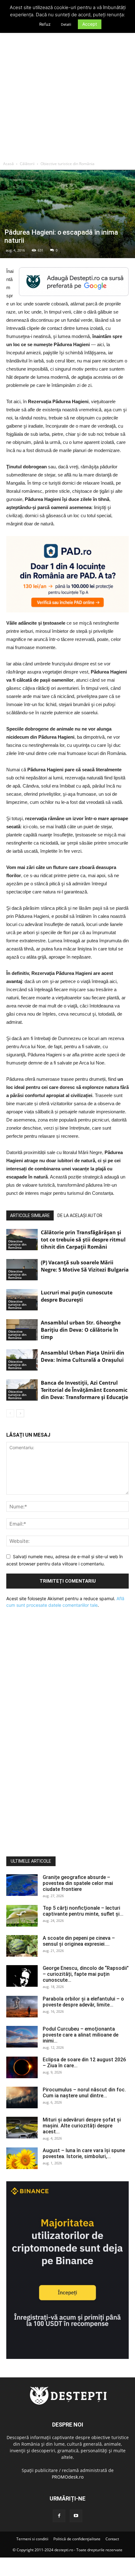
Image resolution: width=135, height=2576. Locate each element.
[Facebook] (59, 2516)
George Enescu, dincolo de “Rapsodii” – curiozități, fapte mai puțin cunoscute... (86, 1974)
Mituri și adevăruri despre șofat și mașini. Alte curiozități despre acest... (82, 2126)
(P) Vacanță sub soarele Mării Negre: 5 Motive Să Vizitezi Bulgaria (85, 1266)
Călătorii (27, 164)
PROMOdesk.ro (68, 2477)
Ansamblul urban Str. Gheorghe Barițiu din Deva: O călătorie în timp (81, 1330)
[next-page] (20, 1413)
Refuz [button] (45, 24)
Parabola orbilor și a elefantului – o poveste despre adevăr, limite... (83, 2002)
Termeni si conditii (32, 2539)
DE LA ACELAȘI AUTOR (80, 1215)
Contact (112, 2539)
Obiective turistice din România (67, 164)
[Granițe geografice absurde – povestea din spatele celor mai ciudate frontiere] (22, 1885)
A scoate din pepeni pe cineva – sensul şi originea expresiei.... (79, 1941)
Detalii (66, 24)
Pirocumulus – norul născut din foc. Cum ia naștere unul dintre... (84, 2093)
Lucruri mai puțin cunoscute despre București (77, 1296)
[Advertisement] (67, 87)
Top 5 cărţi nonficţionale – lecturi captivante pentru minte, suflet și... (83, 1911)
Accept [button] (90, 24)
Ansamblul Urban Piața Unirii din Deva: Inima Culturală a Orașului (83, 1356)
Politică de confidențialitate (77, 2539)
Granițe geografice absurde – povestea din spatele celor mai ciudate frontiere (78, 1883)
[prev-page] (10, 1413)
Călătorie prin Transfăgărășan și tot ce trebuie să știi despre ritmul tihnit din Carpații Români (83, 1240)
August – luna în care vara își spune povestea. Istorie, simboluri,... (84, 2153)
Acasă (8, 164)
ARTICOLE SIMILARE (30, 1215)
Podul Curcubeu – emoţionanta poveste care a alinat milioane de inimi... (81, 2035)
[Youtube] (76, 2516)
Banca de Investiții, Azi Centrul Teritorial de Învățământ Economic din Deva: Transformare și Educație (84, 1390)
